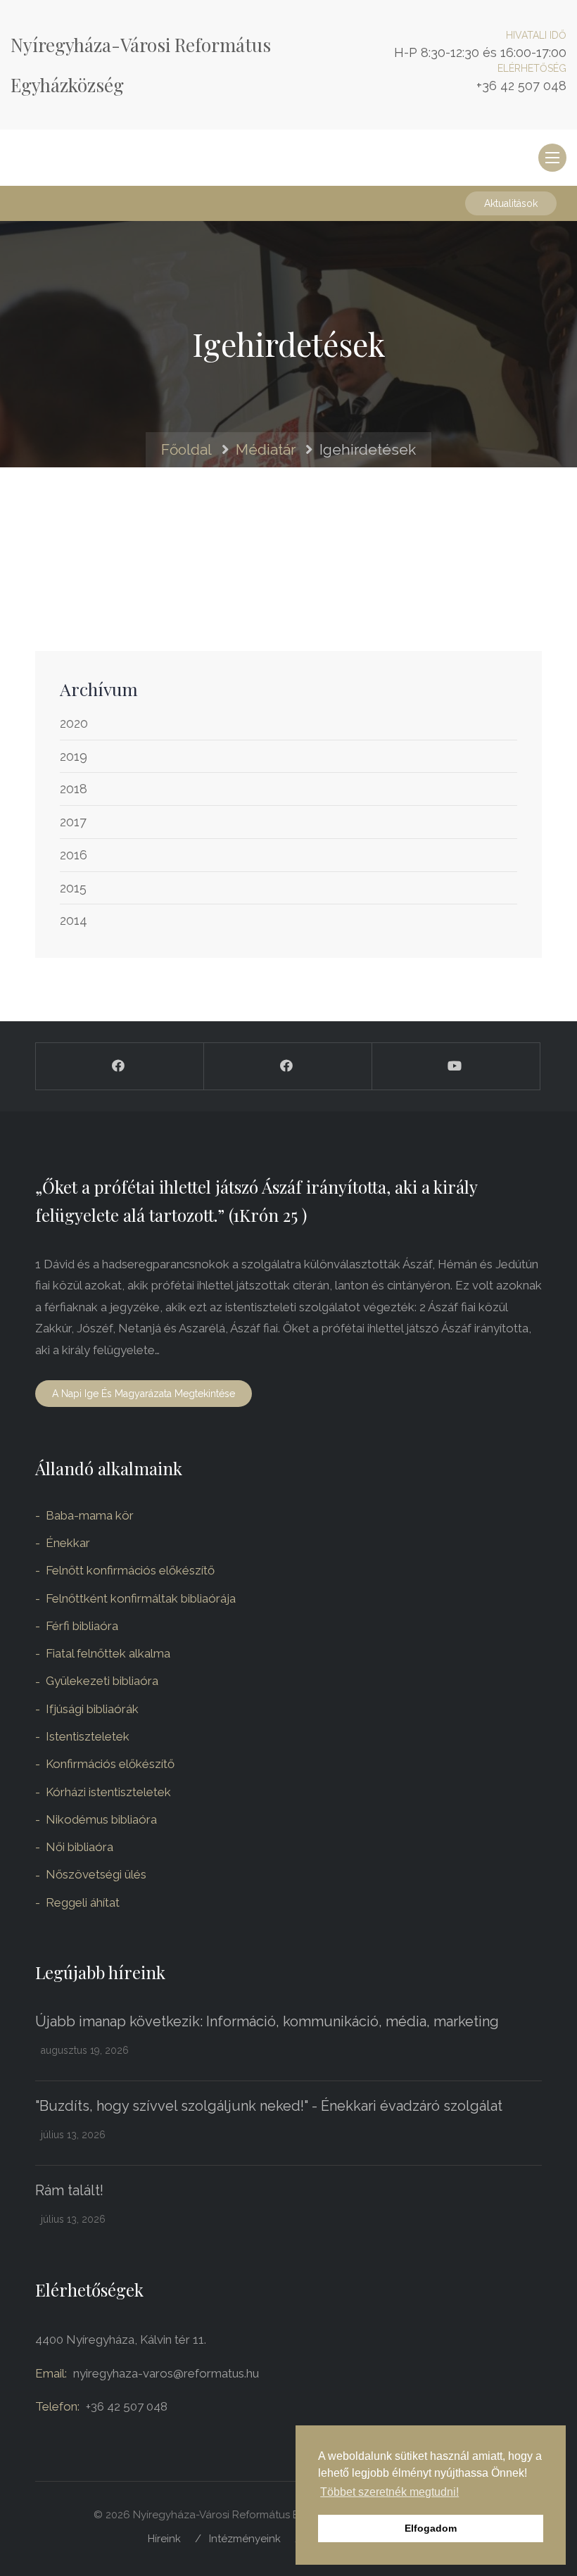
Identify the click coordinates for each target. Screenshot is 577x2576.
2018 (74, 789)
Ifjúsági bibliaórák (92, 1709)
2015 (73, 888)
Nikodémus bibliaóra (101, 1819)
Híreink (164, 2539)
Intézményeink (245, 2539)
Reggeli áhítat (83, 1902)
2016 (74, 855)
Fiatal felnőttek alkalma (108, 1653)
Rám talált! (69, 2190)
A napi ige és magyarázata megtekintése (144, 1394)
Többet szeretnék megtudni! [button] (389, 2492)
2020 (74, 723)
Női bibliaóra (80, 1847)
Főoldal (186, 449)
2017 (73, 822)
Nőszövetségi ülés (96, 1874)
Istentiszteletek (88, 1736)
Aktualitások (511, 203)
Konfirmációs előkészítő (110, 1764)
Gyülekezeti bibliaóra (102, 1681)
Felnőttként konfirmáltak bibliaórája (141, 1598)
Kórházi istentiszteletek (108, 1792)
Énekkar (68, 1543)
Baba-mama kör (90, 1515)
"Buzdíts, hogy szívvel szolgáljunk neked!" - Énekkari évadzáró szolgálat (269, 2106)
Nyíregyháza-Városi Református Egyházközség (141, 65)
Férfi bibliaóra (82, 1626)
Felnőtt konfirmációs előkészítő (130, 1570)
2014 (74, 920)
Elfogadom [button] (431, 2528)
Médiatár (266, 449)
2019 (74, 756)
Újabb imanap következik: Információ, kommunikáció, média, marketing (267, 2021)
